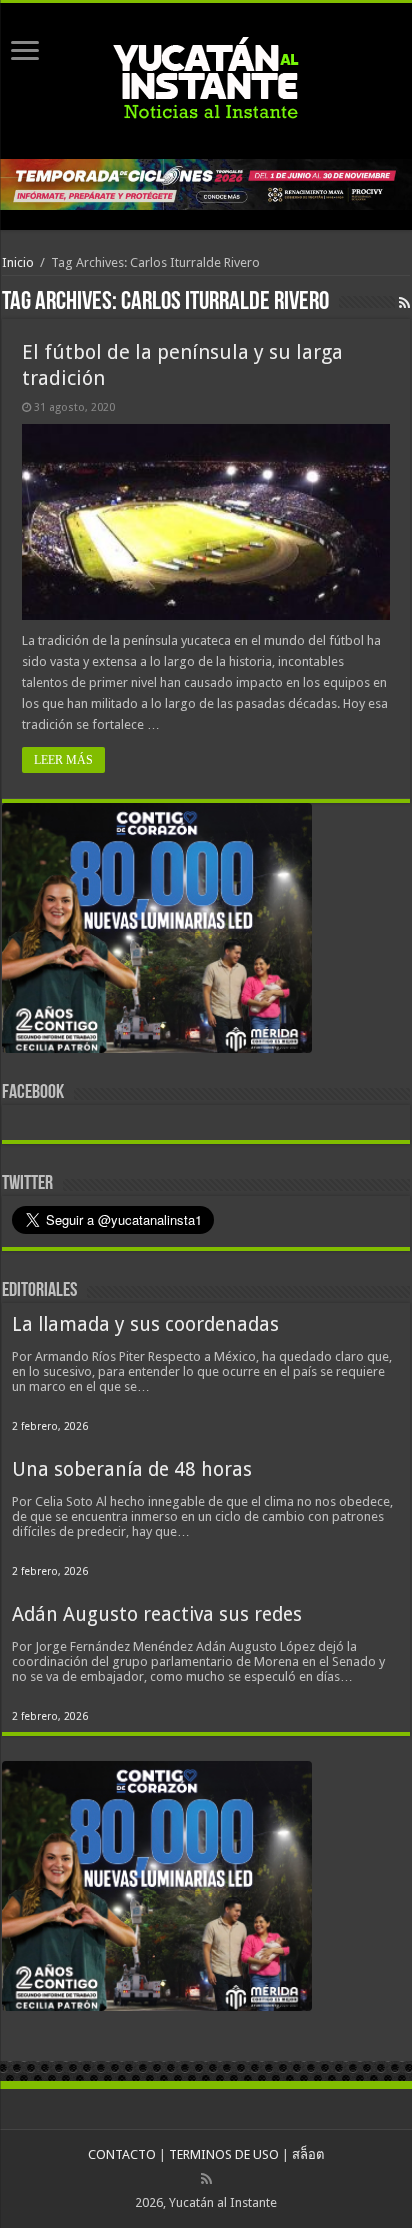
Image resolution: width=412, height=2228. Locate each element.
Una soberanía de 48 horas (132, 1469)
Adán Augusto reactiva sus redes (157, 1614)
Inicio (18, 262)
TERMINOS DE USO (224, 2154)
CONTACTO (122, 2154)
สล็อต (308, 2154)
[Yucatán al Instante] (206, 77)
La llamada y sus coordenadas (145, 1324)
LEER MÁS (63, 760)
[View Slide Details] (157, 932)
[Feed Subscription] (404, 303)
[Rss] (206, 2179)
